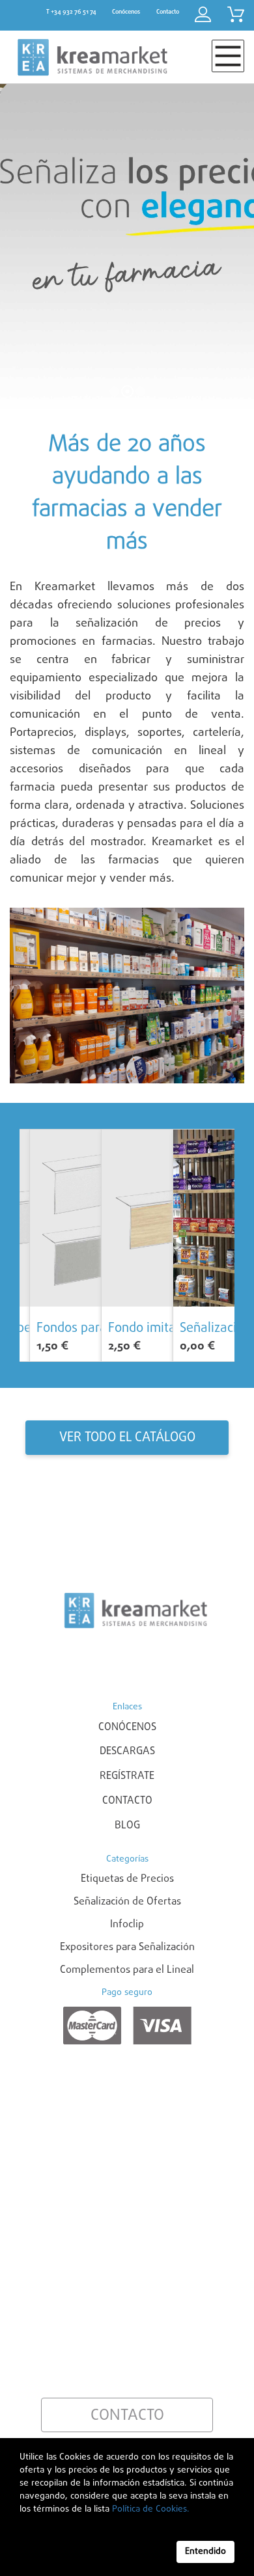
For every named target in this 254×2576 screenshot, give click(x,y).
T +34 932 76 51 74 (71, 12)
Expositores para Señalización (127, 1947)
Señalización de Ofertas (127, 1902)
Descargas (127, 1752)
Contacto (127, 1801)
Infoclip (127, 1925)
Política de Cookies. (149, 2509)
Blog (127, 1826)
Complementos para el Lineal (127, 1970)
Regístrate (127, 1776)
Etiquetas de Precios (127, 1879)
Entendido (205, 2552)
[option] (55, 1245)
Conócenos (127, 1728)
